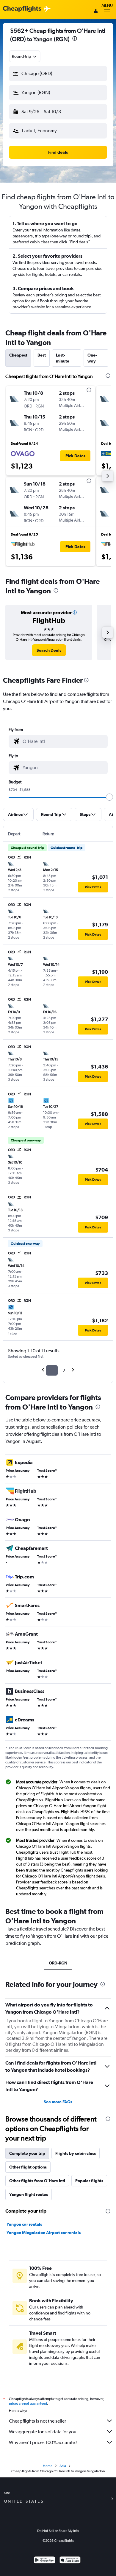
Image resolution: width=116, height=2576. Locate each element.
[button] (75, 39)
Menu (107, 5)
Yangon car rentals (24, 2224)
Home (48, 2466)
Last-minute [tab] (63, 358)
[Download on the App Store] (70, 2561)
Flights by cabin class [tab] (76, 2153)
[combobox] (25, 56)
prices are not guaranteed (28, 2404)
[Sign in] (96, 12)
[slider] (109, 797)
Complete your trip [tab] (27, 2153)
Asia (63, 2466)
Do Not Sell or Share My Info (58, 2531)
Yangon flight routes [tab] (29, 2194)
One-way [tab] (92, 358)
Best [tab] (42, 355)
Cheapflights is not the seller (37, 2421)
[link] (49, 650)
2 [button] (64, 1370)
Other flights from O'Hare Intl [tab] (37, 2181)
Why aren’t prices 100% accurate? (43, 2442)
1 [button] (52, 1370)
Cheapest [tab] (18, 355)
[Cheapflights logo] (22, 9)
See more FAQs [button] (58, 2102)
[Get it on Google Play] (44, 2561)
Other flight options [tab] (28, 2167)
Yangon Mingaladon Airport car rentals (44, 2233)
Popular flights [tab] (89, 2181)
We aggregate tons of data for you (43, 2432)
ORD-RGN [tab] (58, 1963)
